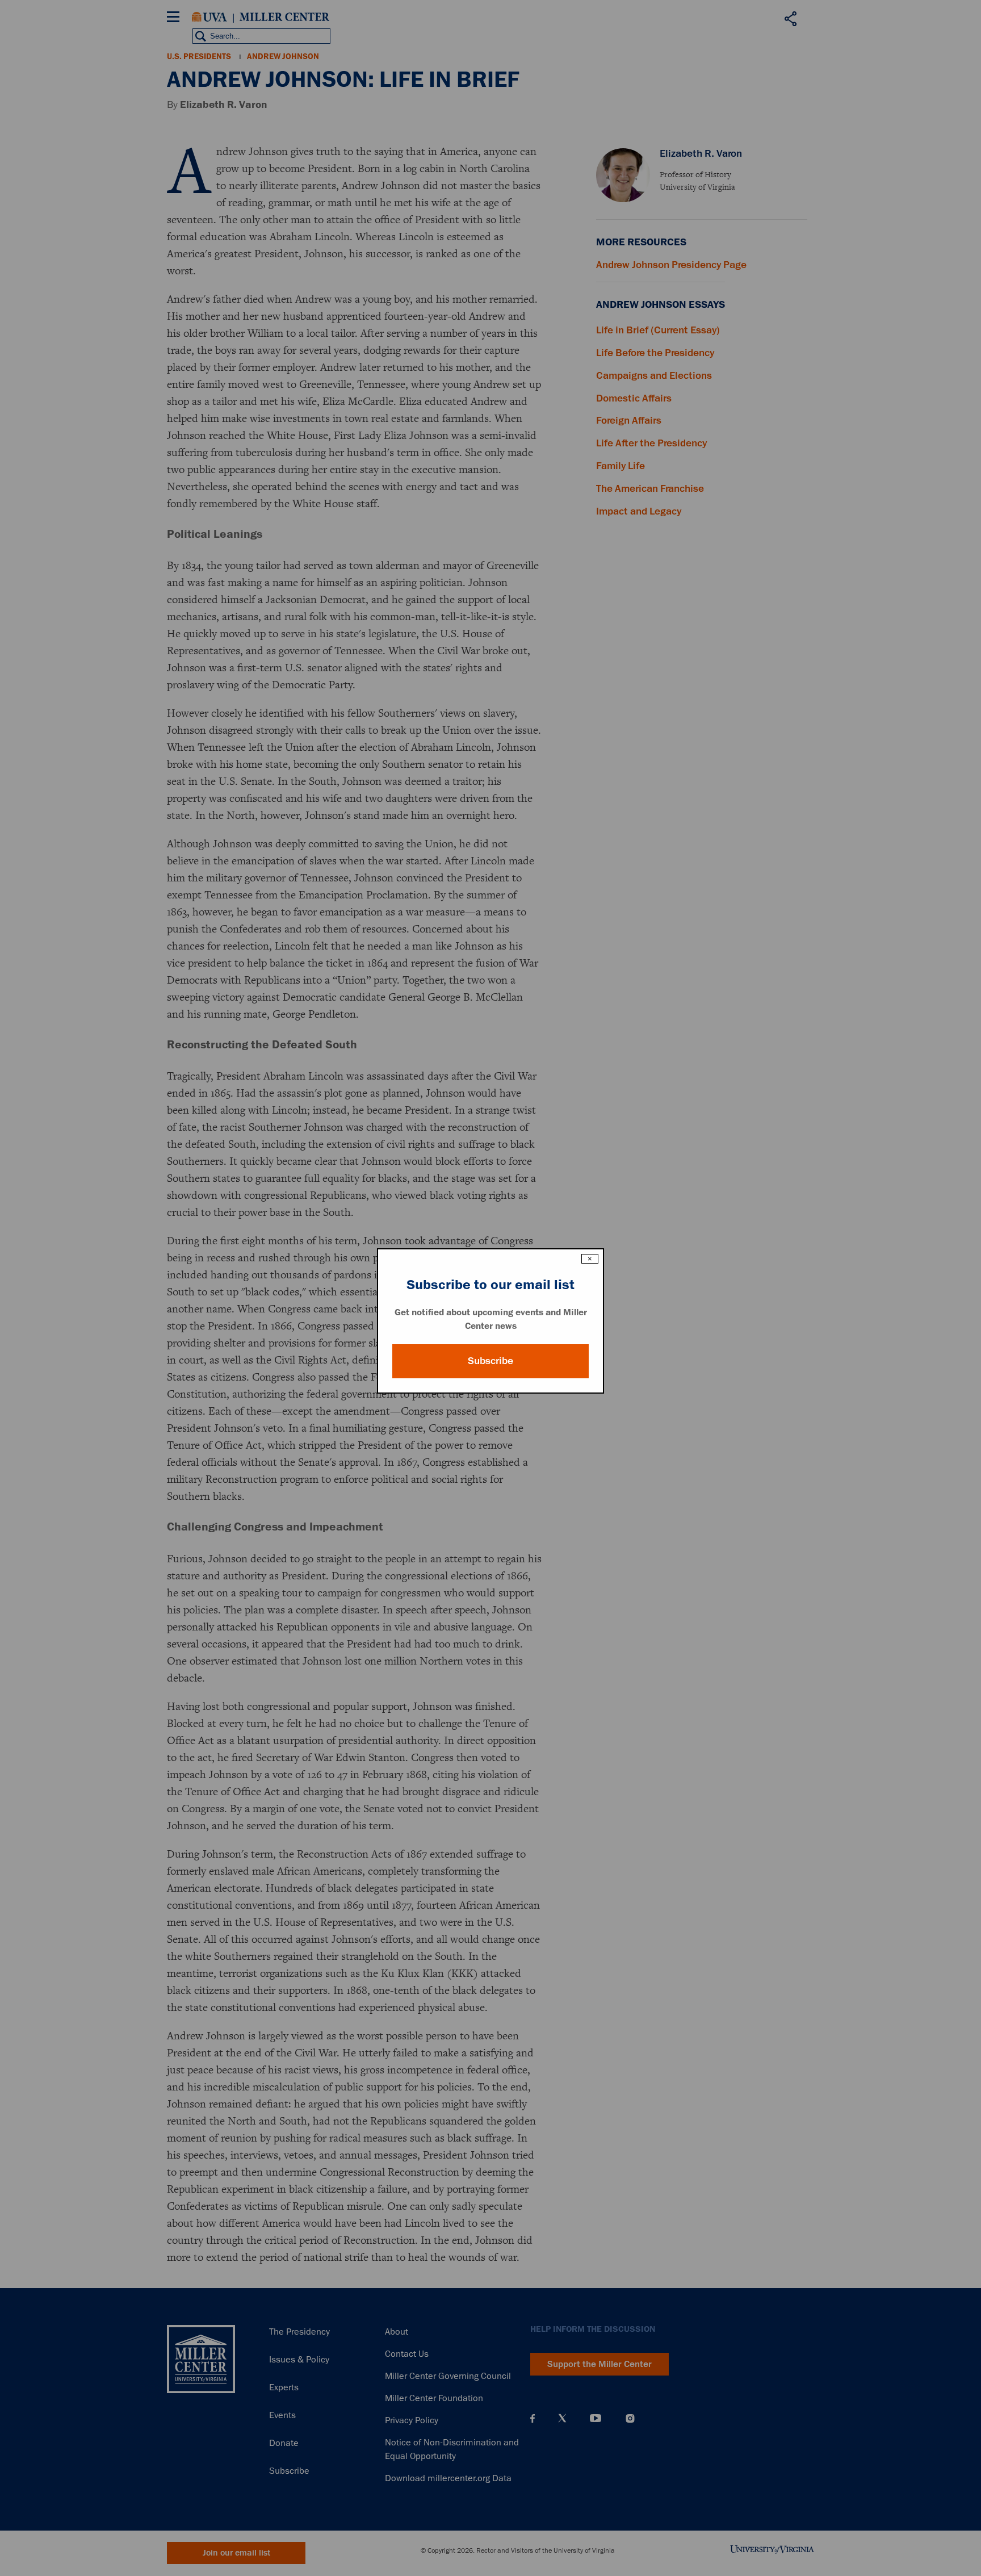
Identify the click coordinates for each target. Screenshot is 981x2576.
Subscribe (491, 1361)
